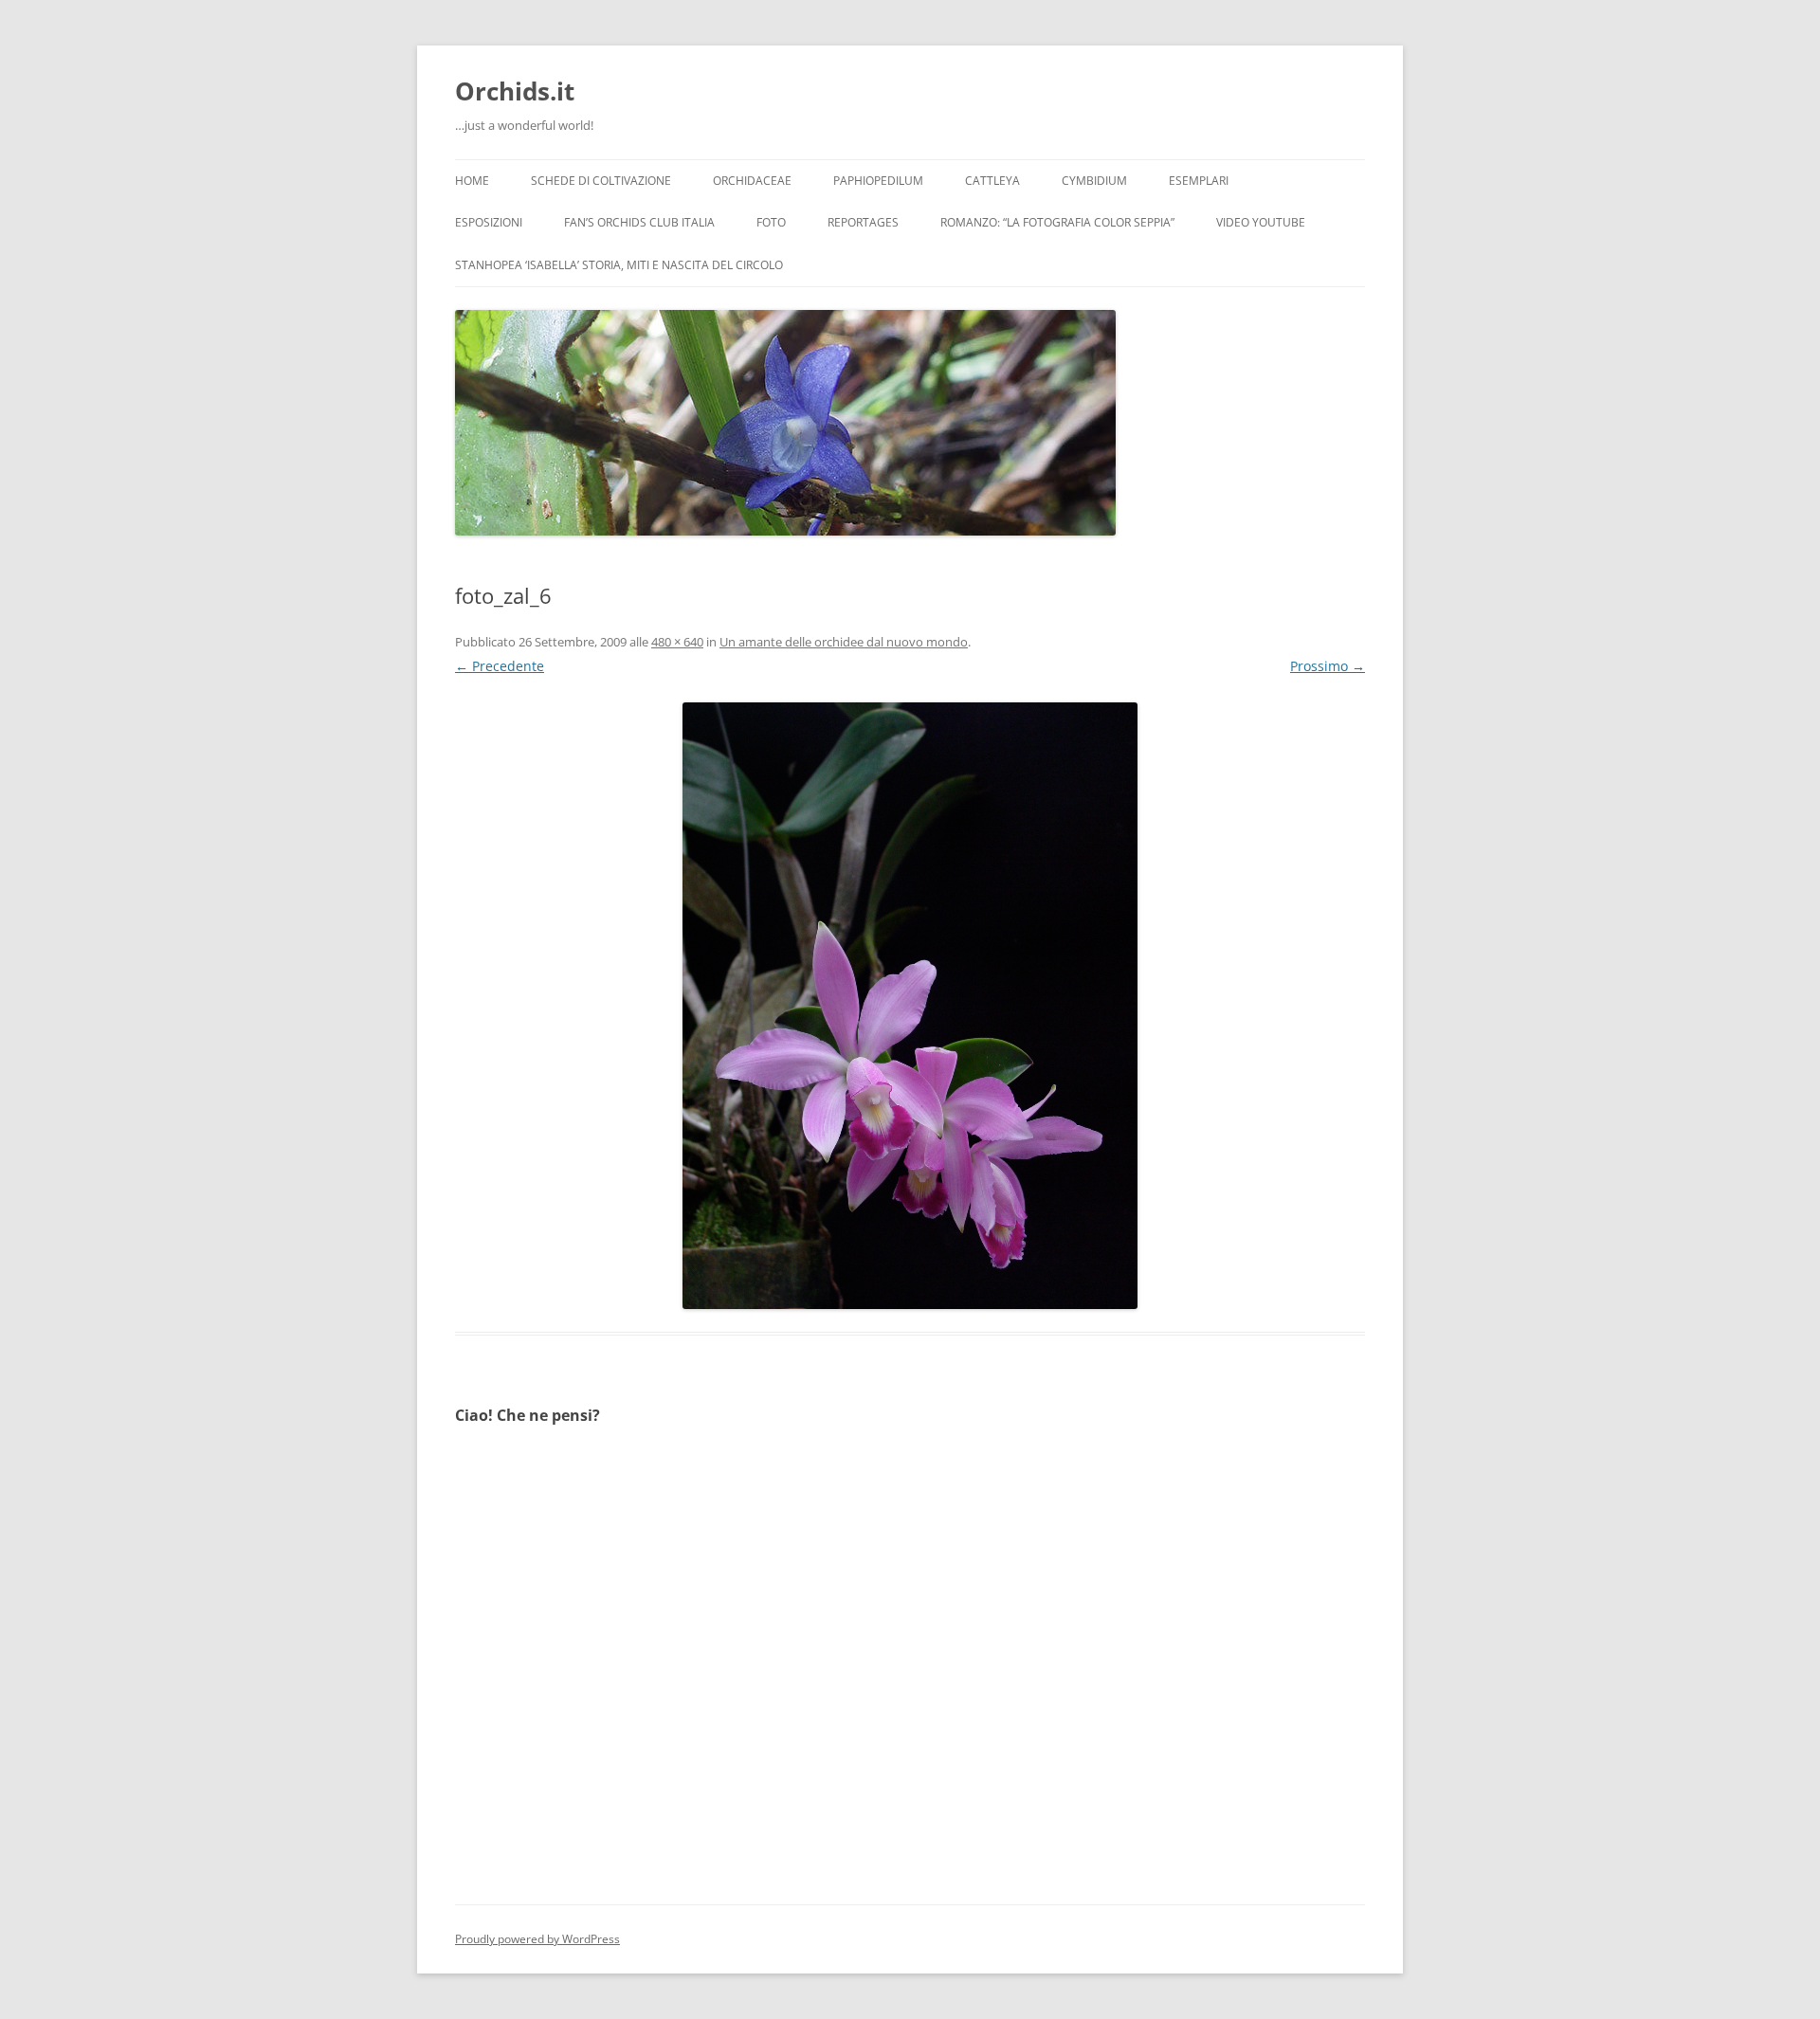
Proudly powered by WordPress (537, 1939)
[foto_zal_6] (910, 1006)
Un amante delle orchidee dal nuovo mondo (844, 642)
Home (472, 181)
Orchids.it (515, 91)
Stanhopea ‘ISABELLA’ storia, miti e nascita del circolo (619, 265)
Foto (771, 222)
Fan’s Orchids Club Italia (639, 222)
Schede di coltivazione (601, 181)
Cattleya (992, 181)
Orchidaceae (752, 181)
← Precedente (500, 666)
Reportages (863, 222)
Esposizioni (489, 222)
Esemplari (1199, 181)
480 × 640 (677, 642)
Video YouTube (1261, 222)
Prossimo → (1328, 666)
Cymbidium (1094, 181)
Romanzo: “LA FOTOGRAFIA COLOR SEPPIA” (1057, 222)
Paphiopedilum (878, 181)
